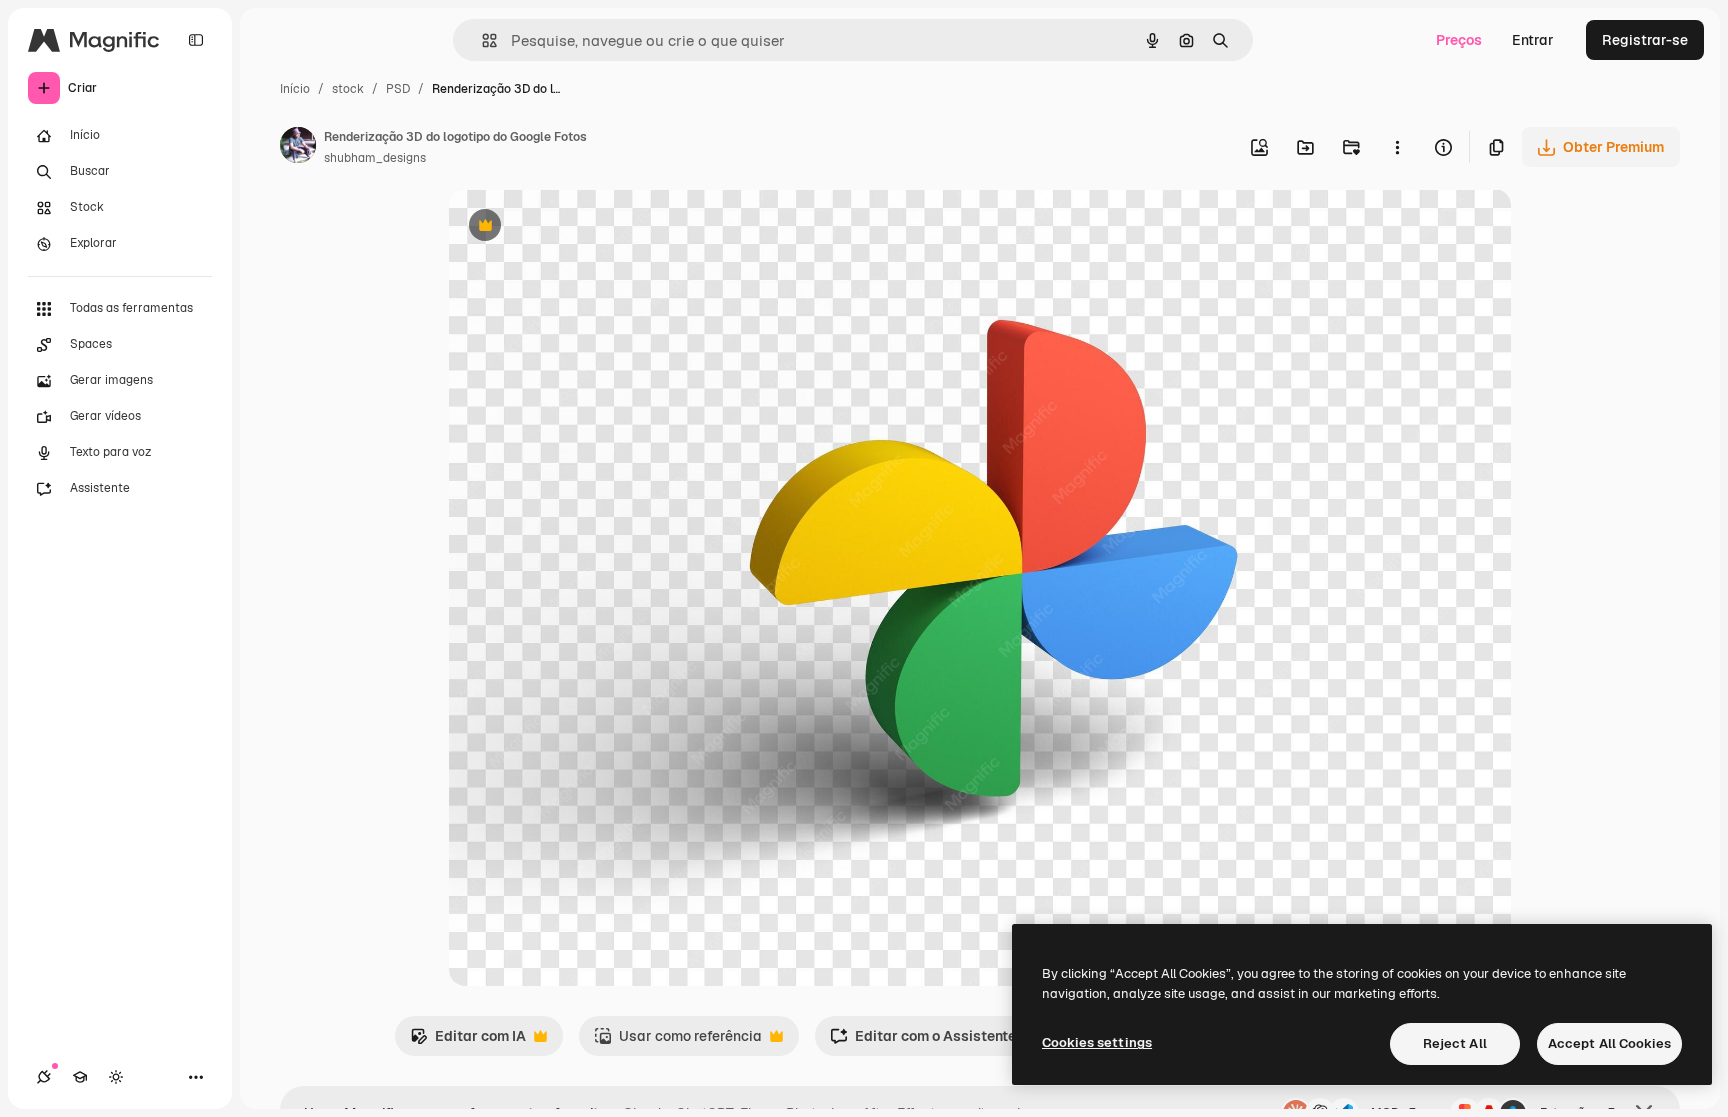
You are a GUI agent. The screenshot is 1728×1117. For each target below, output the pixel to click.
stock (348, 89)
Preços (1459, 40)
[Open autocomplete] (481, 40)
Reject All (1455, 1043)
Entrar (1533, 40)
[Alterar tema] (116, 1077)
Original (577, 227)
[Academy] (80, 1077)
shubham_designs (375, 158)
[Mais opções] (1397, 147)
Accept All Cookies (1609, 1043)
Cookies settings (1097, 1042)
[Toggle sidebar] (196, 40)
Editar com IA (468, 1041)
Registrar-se (1645, 40)
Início (295, 89)
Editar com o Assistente (923, 1041)
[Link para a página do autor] (298, 148)
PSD (398, 89)
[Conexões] (44, 1077)
